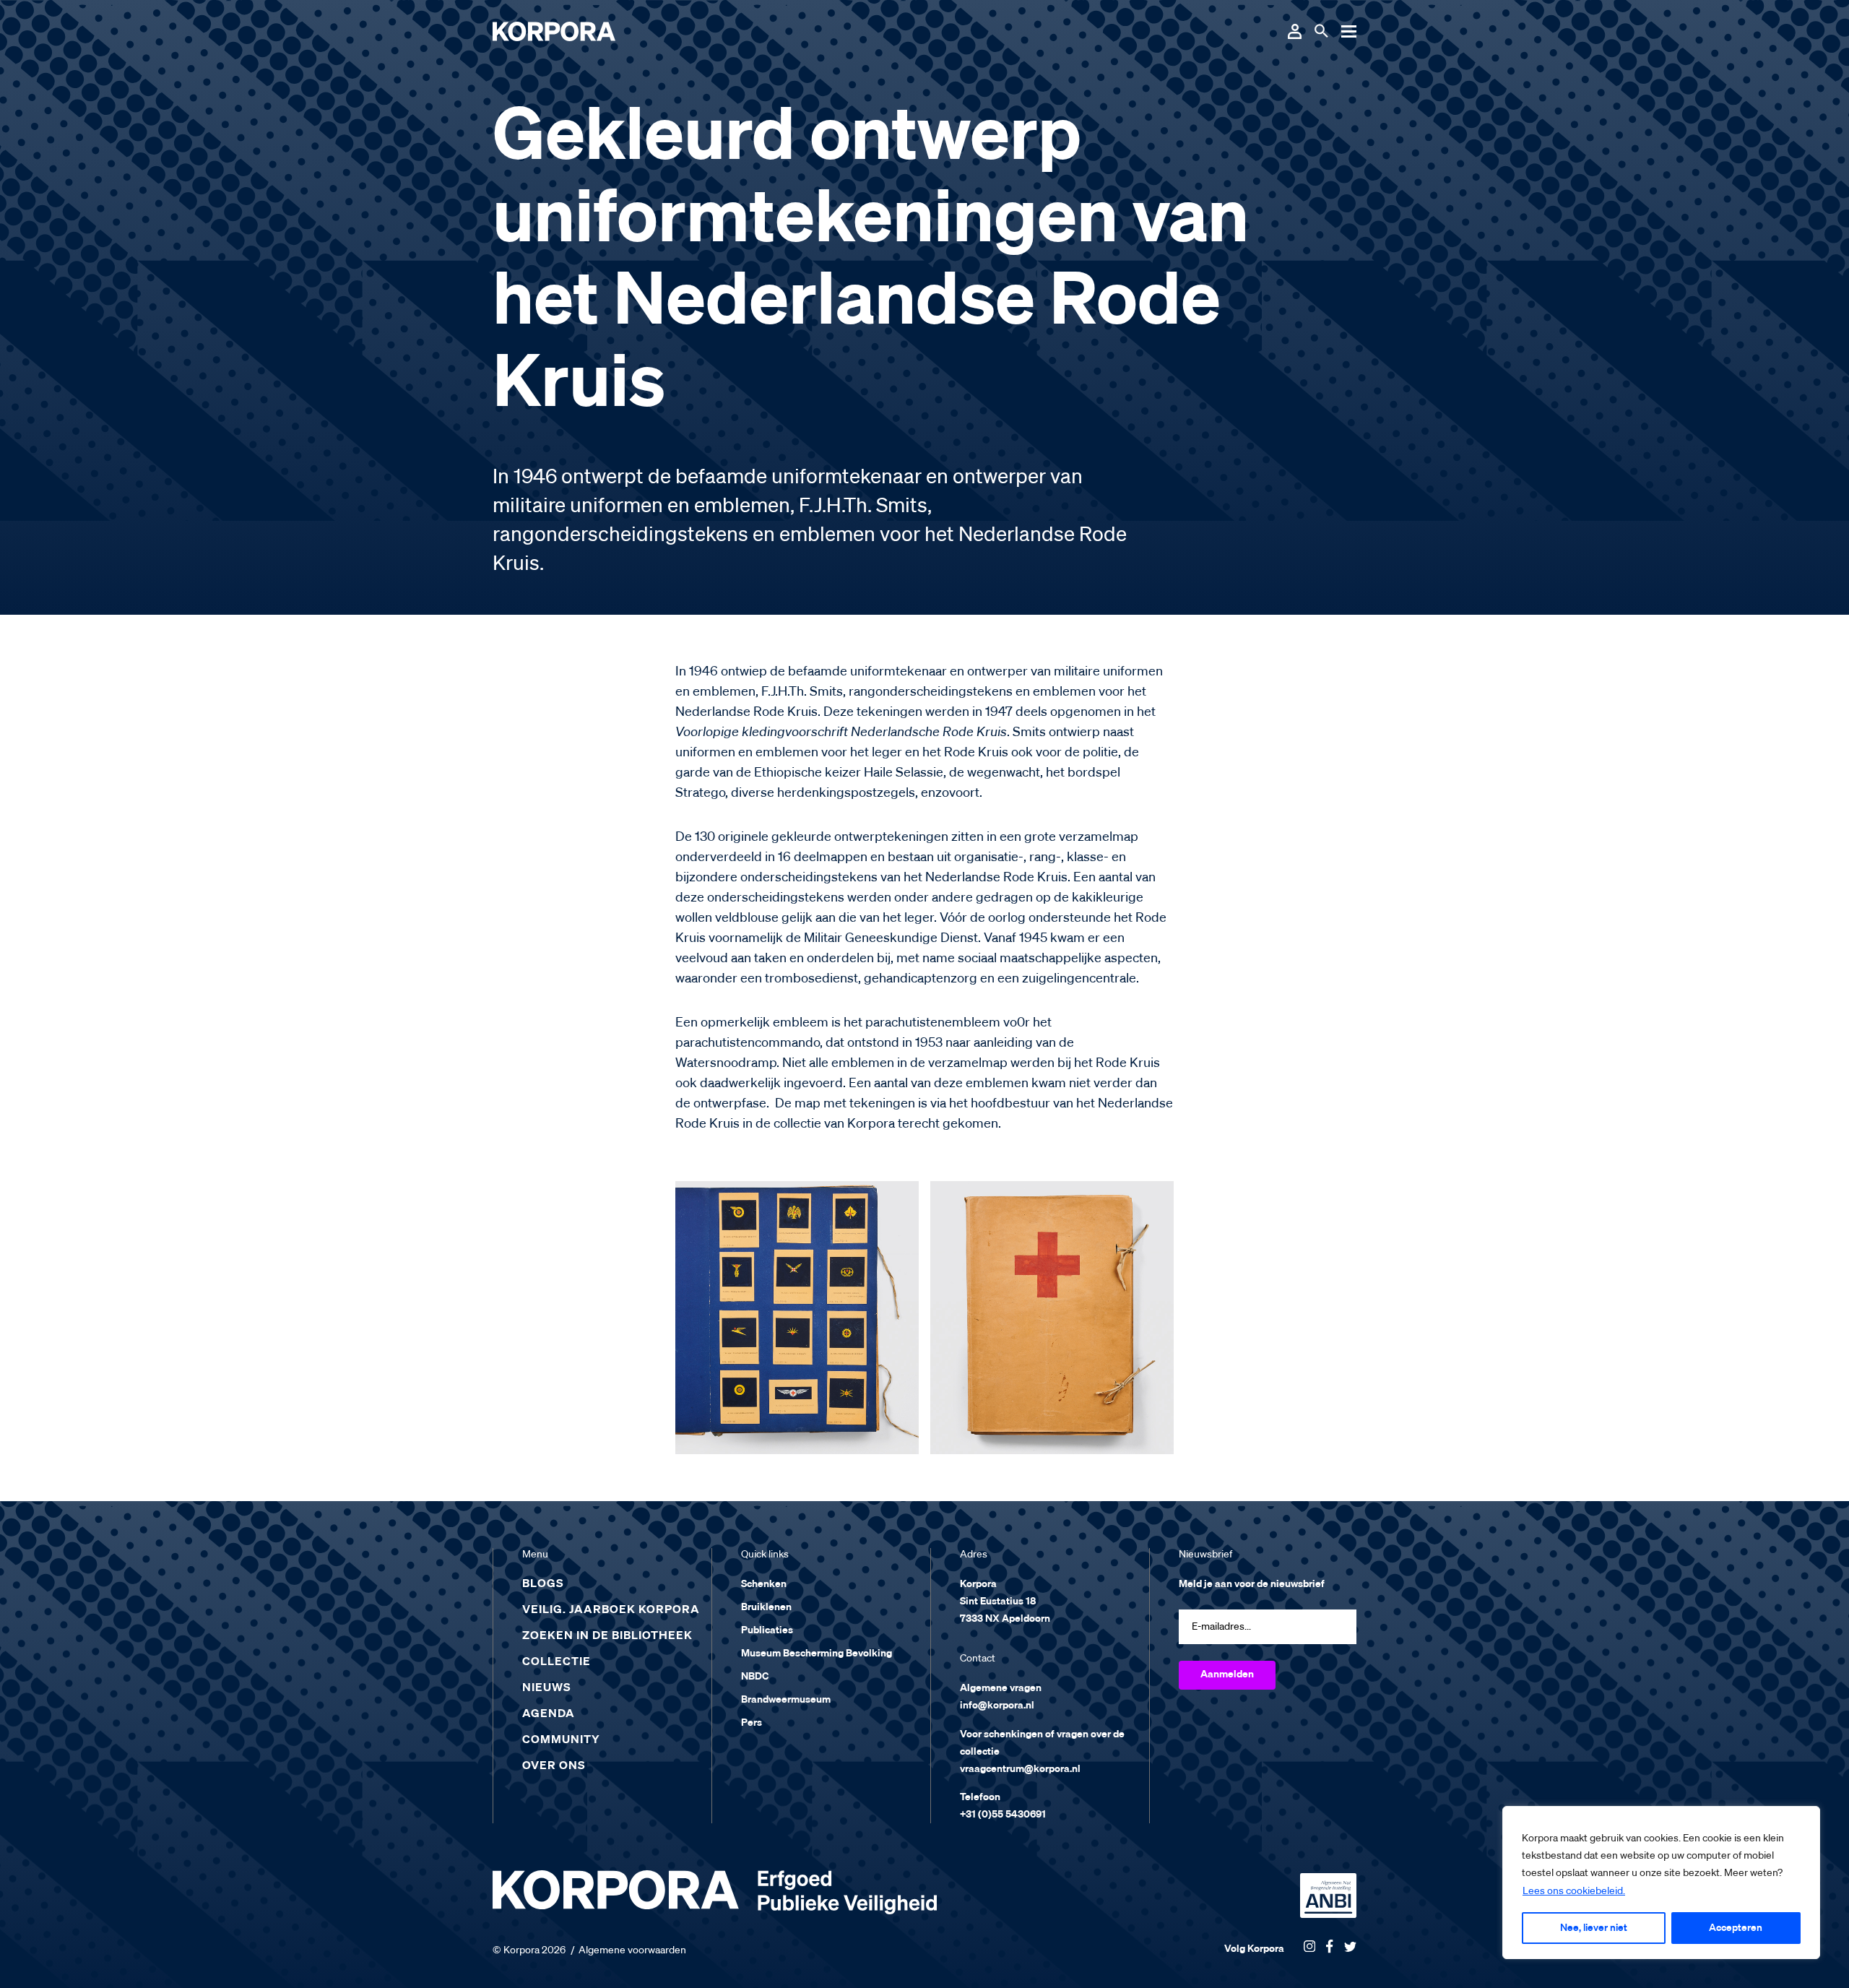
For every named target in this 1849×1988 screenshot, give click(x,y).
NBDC (755, 1677)
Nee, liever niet (1594, 1928)
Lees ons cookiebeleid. (1574, 1891)
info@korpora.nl (997, 1706)
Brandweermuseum (786, 1700)
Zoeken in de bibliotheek (607, 1636)
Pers (752, 1723)
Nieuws (547, 1688)
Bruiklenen (766, 1607)
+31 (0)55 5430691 (1003, 1815)
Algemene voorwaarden (632, 1950)
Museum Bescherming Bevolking (817, 1654)
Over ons (554, 1766)
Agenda (549, 1714)
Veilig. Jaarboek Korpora (611, 1610)
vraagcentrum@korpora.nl (1020, 1769)
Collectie (557, 1662)
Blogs (543, 1584)
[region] (1661, 1883)
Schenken (764, 1584)
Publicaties (767, 1630)
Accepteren (1736, 1928)
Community (561, 1740)
